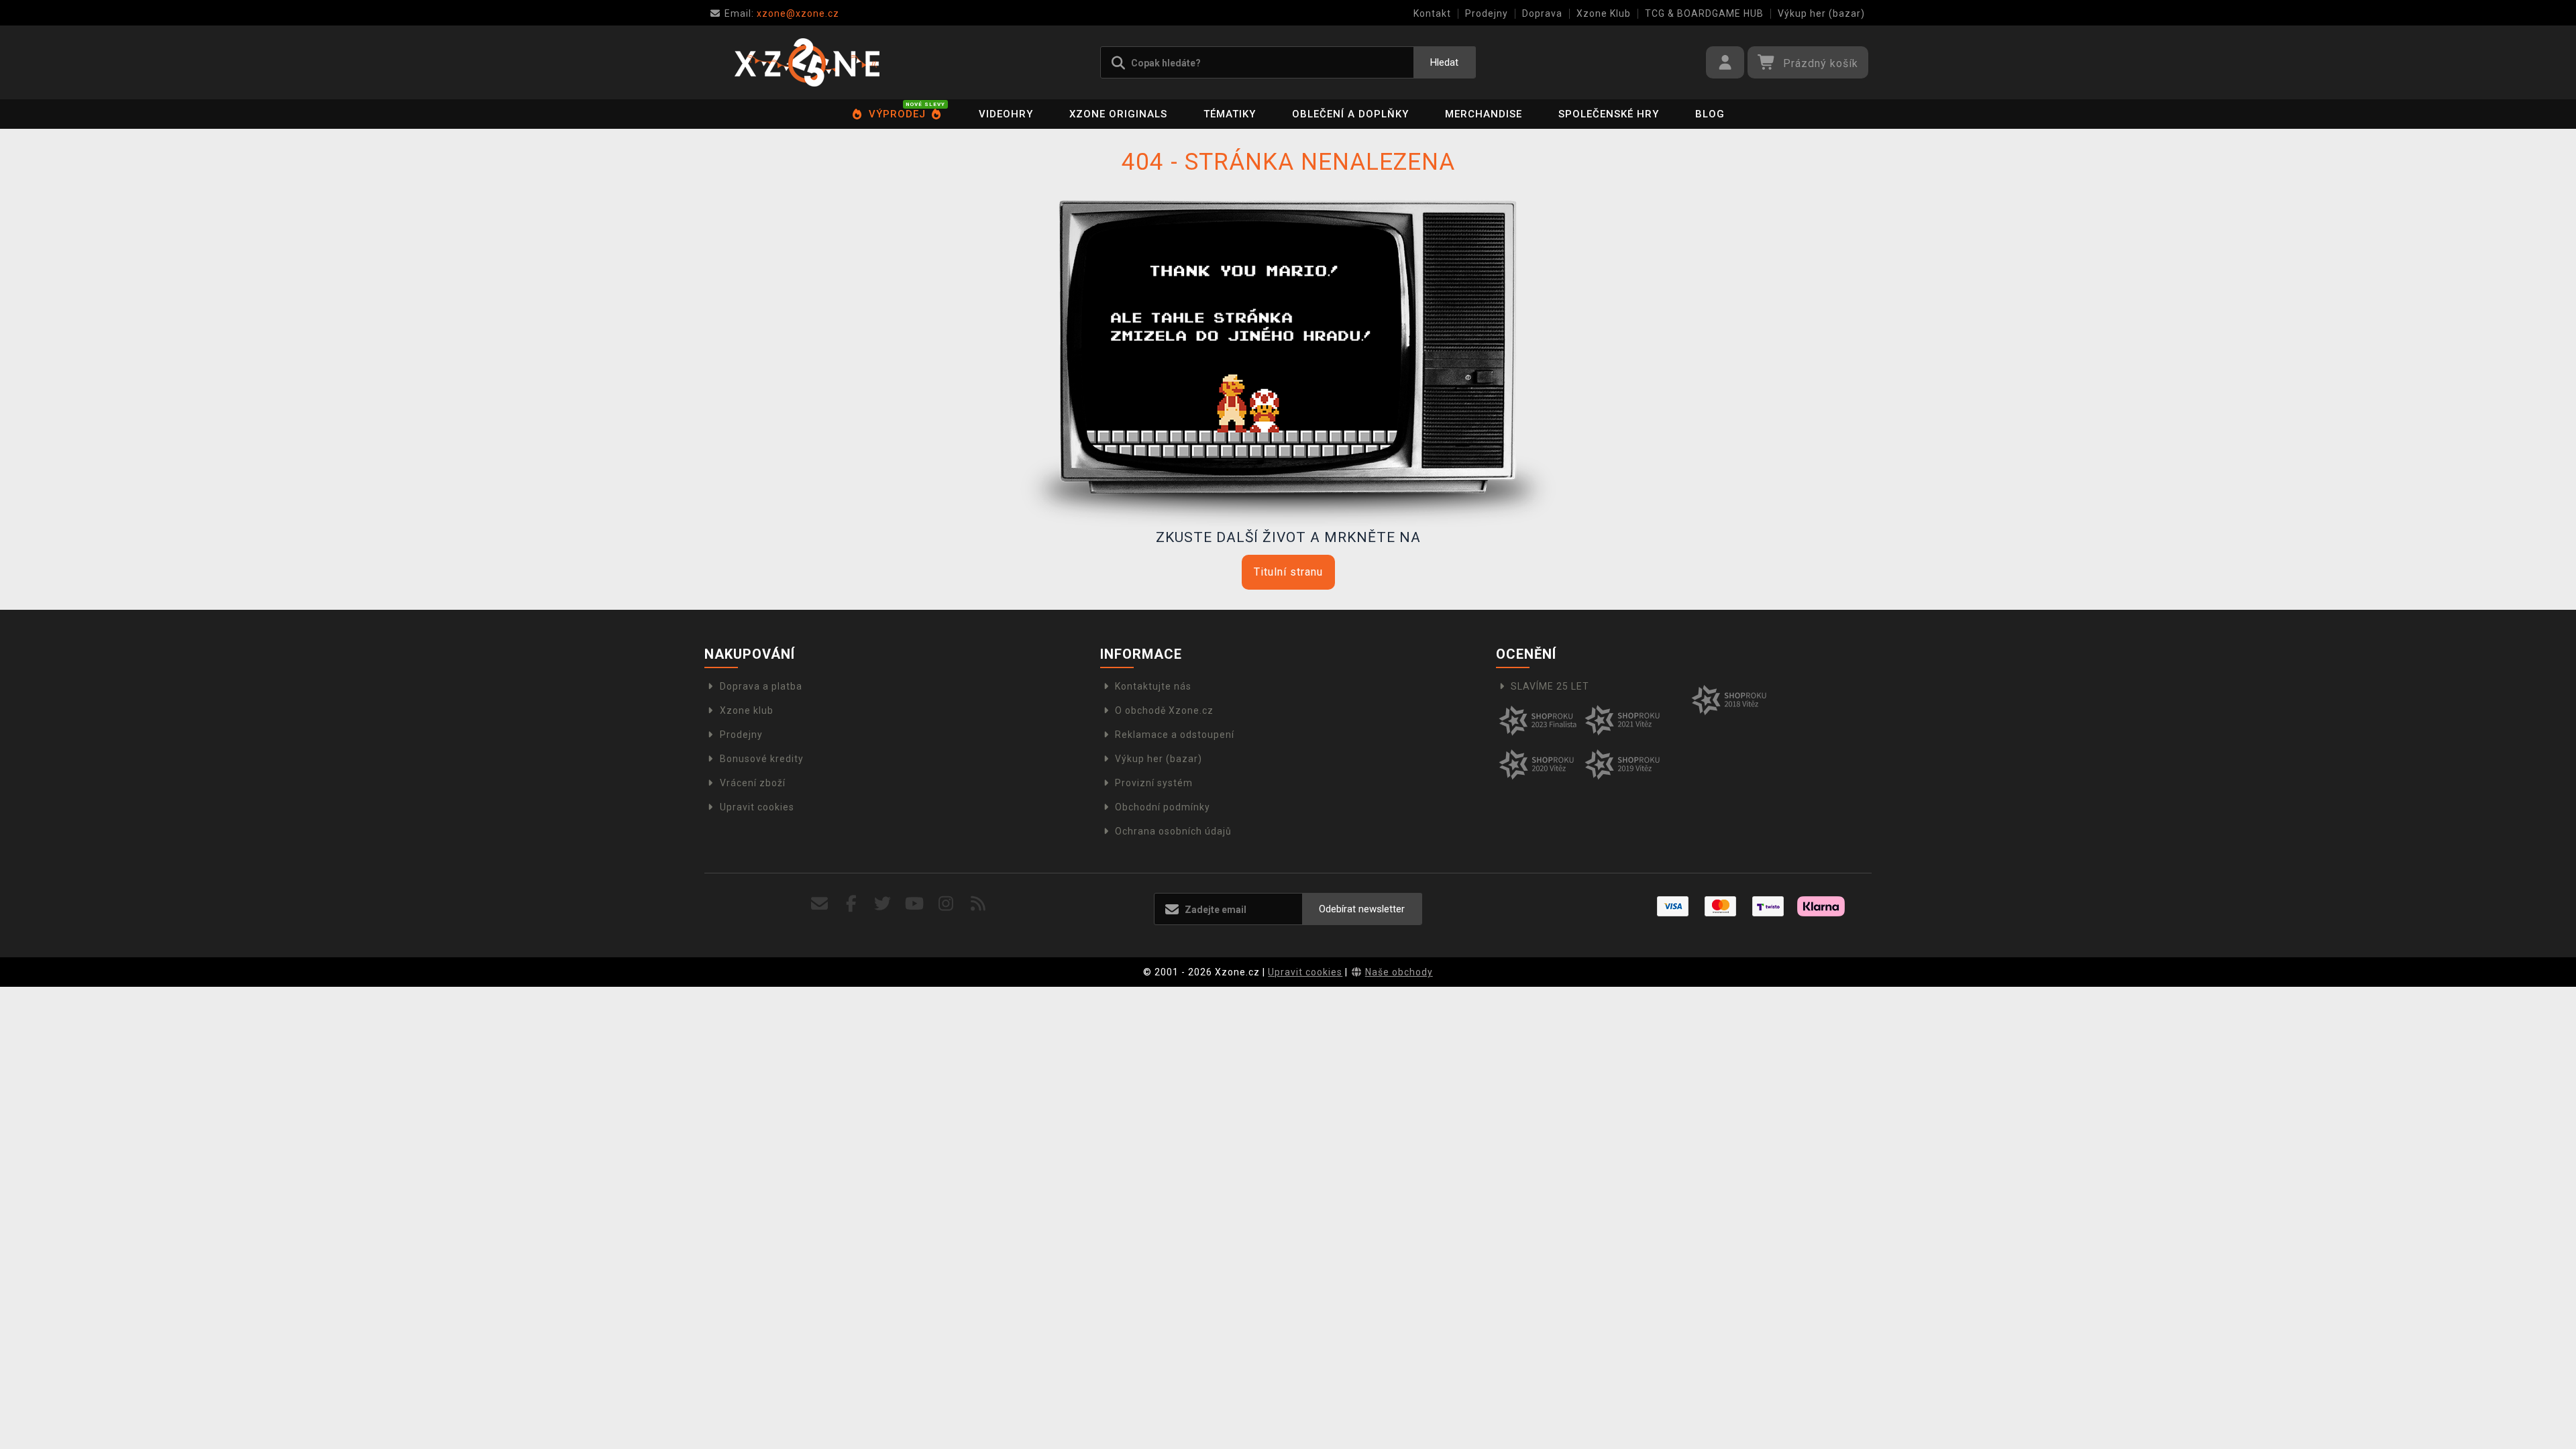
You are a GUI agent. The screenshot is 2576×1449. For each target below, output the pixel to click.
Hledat (1444, 62)
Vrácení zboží (753, 783)
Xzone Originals (1118, 114)
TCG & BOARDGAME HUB (1704, 13)
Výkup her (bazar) (1821, 13)
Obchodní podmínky (1163, 807)
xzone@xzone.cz (782, 13)
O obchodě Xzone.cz (1164, 710)
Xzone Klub (1604, 13)
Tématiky (1230, 114)
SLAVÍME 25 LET (1550, 686)
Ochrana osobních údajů (1173, 831)
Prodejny (1487, 13)
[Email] (819, 904)
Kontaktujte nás (1153, 686)
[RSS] (978, 904)
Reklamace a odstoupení (1175, 735)
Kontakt (1432, 13)
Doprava (1542, 13)
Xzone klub (747, 710)
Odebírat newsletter (1362, 909)
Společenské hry (1609, 114)
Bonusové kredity (762, 759)
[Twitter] (883, 904)
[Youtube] (915, 904)
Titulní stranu (1288, 572)
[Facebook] (852, 904)
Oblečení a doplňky (1350, 114)
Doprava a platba (761, 686)
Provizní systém (1154, 783)
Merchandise (1484, 114)
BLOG (1710, 114)
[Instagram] (946, 904)
